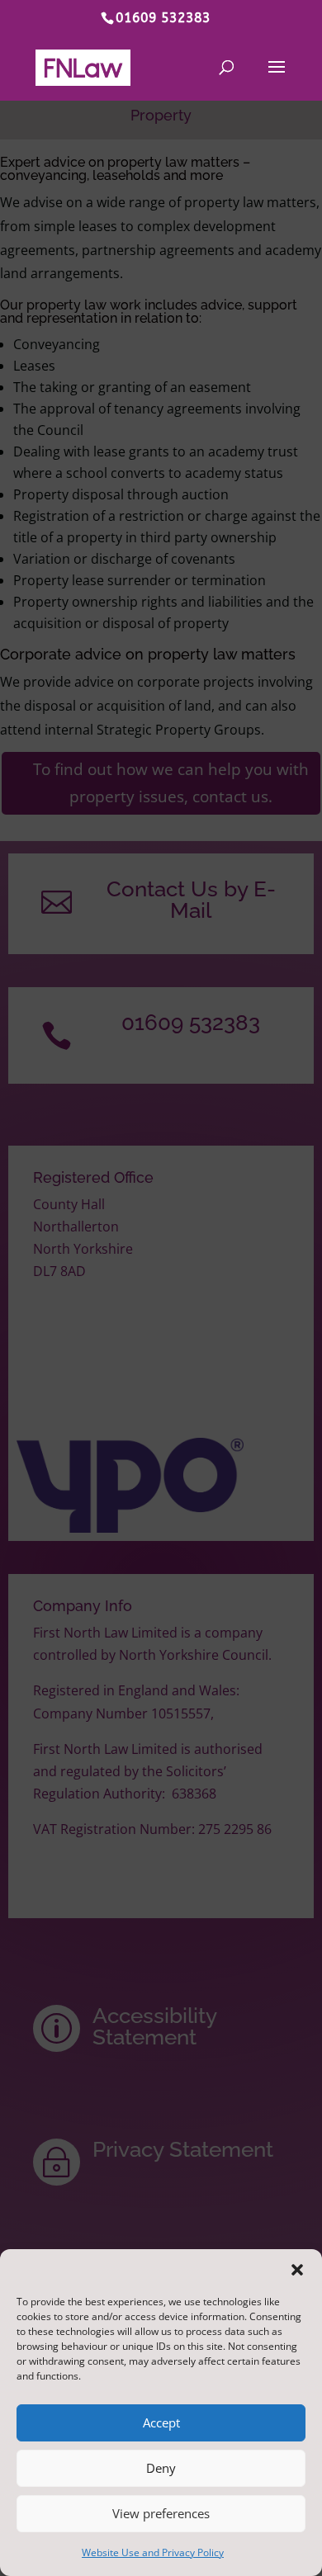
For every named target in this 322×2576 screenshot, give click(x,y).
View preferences (161, 2513)
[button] (297, 2270)
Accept (161, 2422)
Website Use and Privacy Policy (153, 2552)
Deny (161, 2468)
